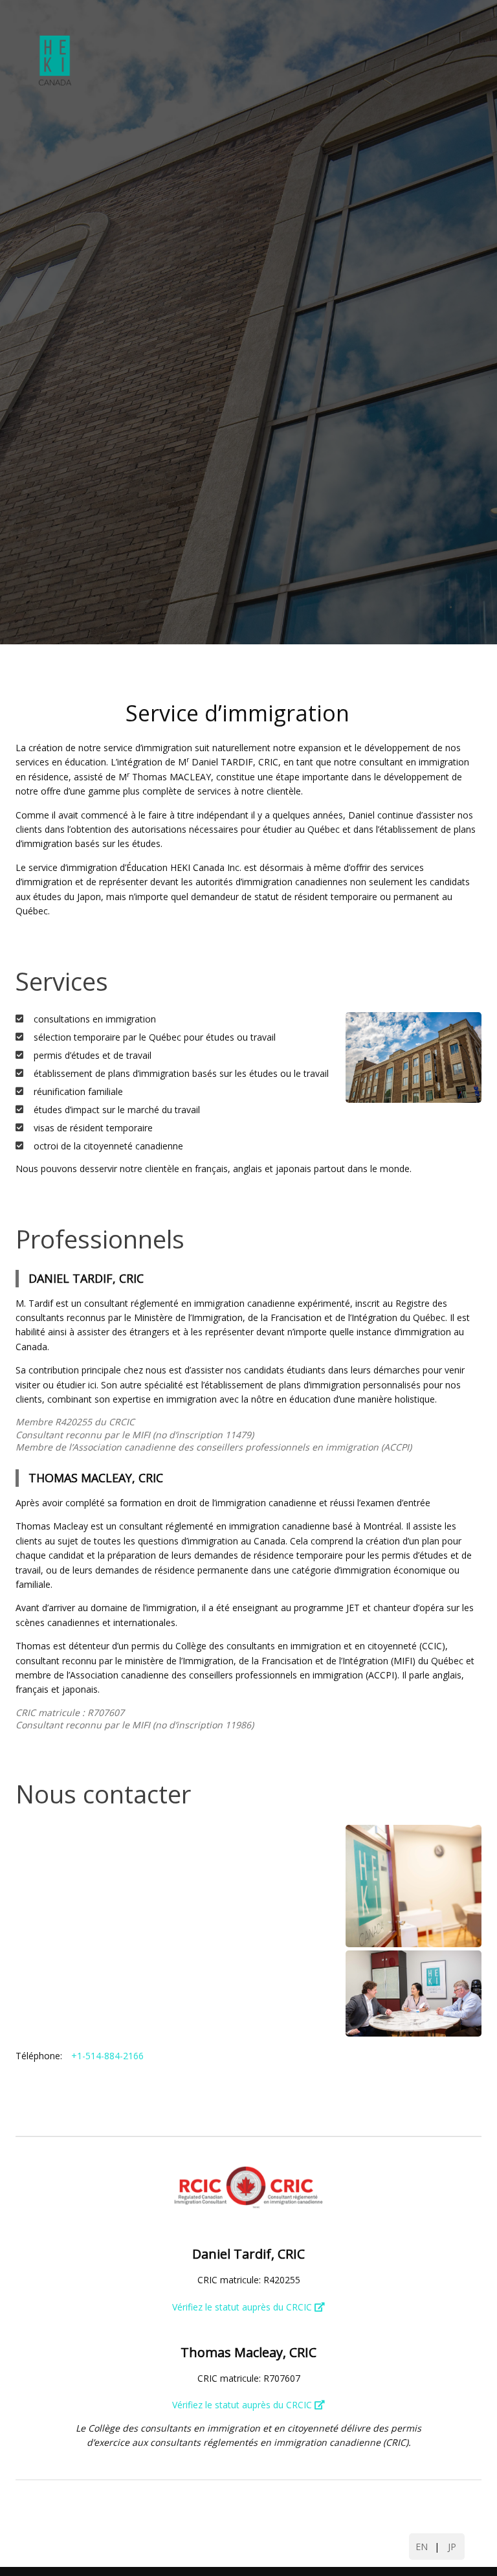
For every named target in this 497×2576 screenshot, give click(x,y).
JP (452, 2547)
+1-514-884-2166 (107, 2056)
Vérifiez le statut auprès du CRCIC (243, 2307)
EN (422, 2547)
